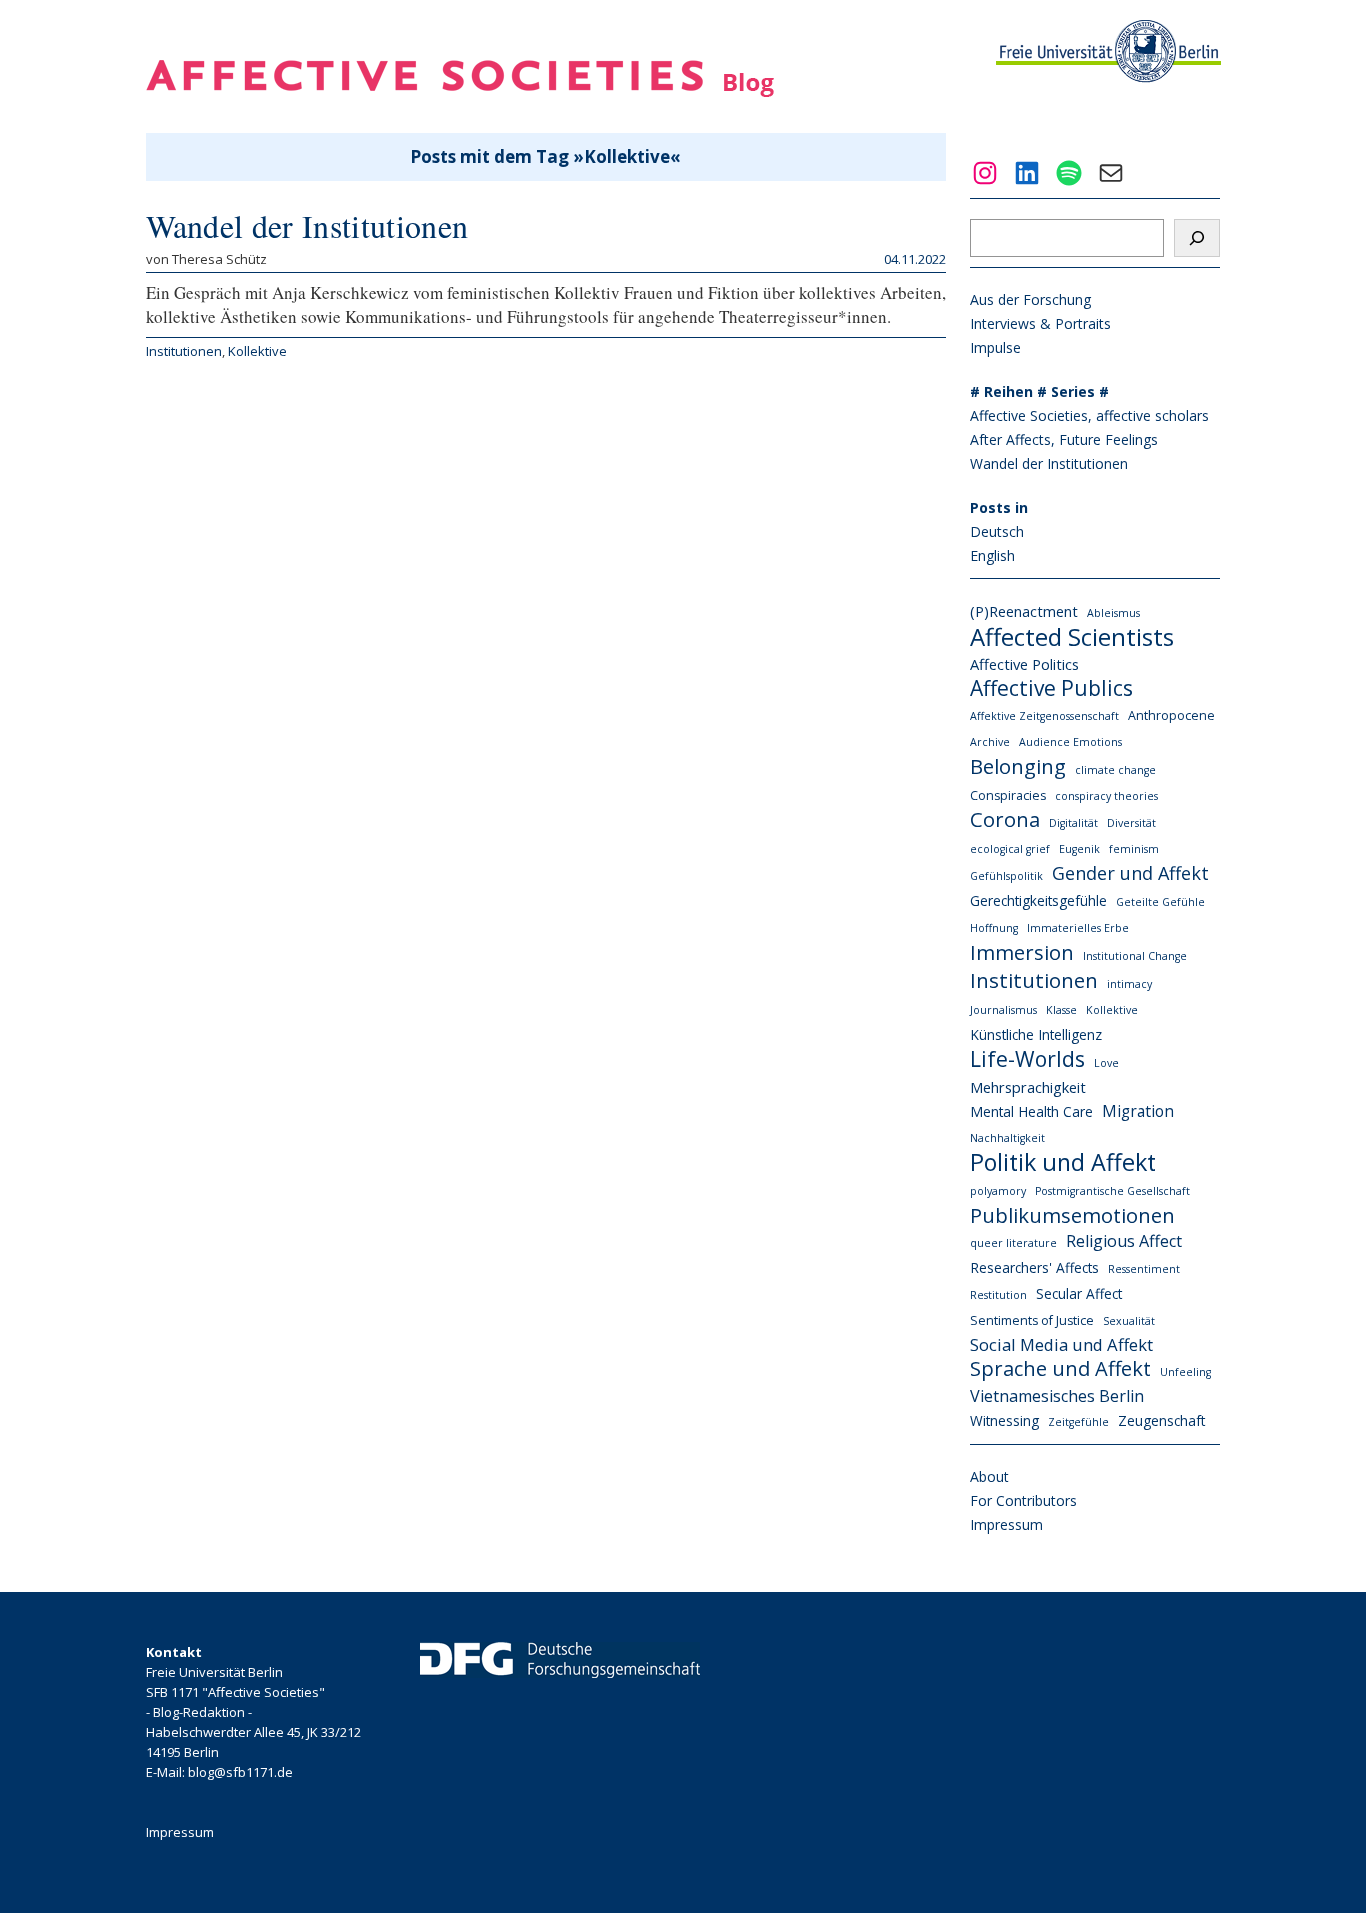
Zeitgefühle (1078, 1422)
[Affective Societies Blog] (460, 90)
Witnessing (1004, 1420)
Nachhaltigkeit (1007, 1138)
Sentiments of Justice (1032, 1320)
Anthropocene (1171, 715)
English (992, 555)
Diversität (1131, 823)
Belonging (1018, 766)
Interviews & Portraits (1040, 323)
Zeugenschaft (1161, 1420)
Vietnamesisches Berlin (1057, 1396)
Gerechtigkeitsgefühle (1038, 900)
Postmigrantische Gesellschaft (1112, 1191)
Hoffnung (994, 928)
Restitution (998, 1295)
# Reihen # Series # (1039, 391)
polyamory (998, 1191)
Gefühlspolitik (1006, 876)
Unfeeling (1185, 1372)
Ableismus (1113, 613)
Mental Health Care (1031, 1111)
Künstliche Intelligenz (1036, 1034)
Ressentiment (1144, 1269)
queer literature (1013, 1243)
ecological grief (1010, 849)
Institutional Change (1135, 956)
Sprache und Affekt (1060, 1369)
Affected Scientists (1072, 637)
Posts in (999, 507)
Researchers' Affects (1034, 1267)
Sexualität (1129, 1321)
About (989, 1476)
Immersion (1022, 952)
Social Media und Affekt (1061, 1344)
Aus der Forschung (1030, 299)
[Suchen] (1197, 238)
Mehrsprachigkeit (1028, 1087)
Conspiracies (1008, 795)
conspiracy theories (1106, 796)
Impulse (995, 347)
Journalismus (1003, 1010)
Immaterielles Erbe (1078, 928)
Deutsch (997, 531)
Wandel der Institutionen (307, 225)
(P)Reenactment (1024, 611)
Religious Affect (1124, 1241)
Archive (990, 742)
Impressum (1006, 1524)
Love (1106, 1063)
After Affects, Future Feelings (1064, 439)
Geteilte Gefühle (1160, 902)
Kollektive (257, 351)
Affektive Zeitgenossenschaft (1044, 716)
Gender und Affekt (1130, 873)
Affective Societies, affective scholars (1089, 415)
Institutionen (184, 351)
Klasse (1061, 1010)
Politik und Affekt (1063, 1162)
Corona (1005, 820)
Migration (1138, 1111)
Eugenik (1079, 849)
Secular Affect (1079, 1293)
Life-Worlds (1027, 1059)
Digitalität (1073, 823)
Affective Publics (1051, 688)
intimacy (1129, 984)
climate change (1115, 770)
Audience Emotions (1070, 742)
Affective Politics (1024, 664)
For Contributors (1023, 1500)
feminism (1134, 849)
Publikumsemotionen (1072, 1215)
